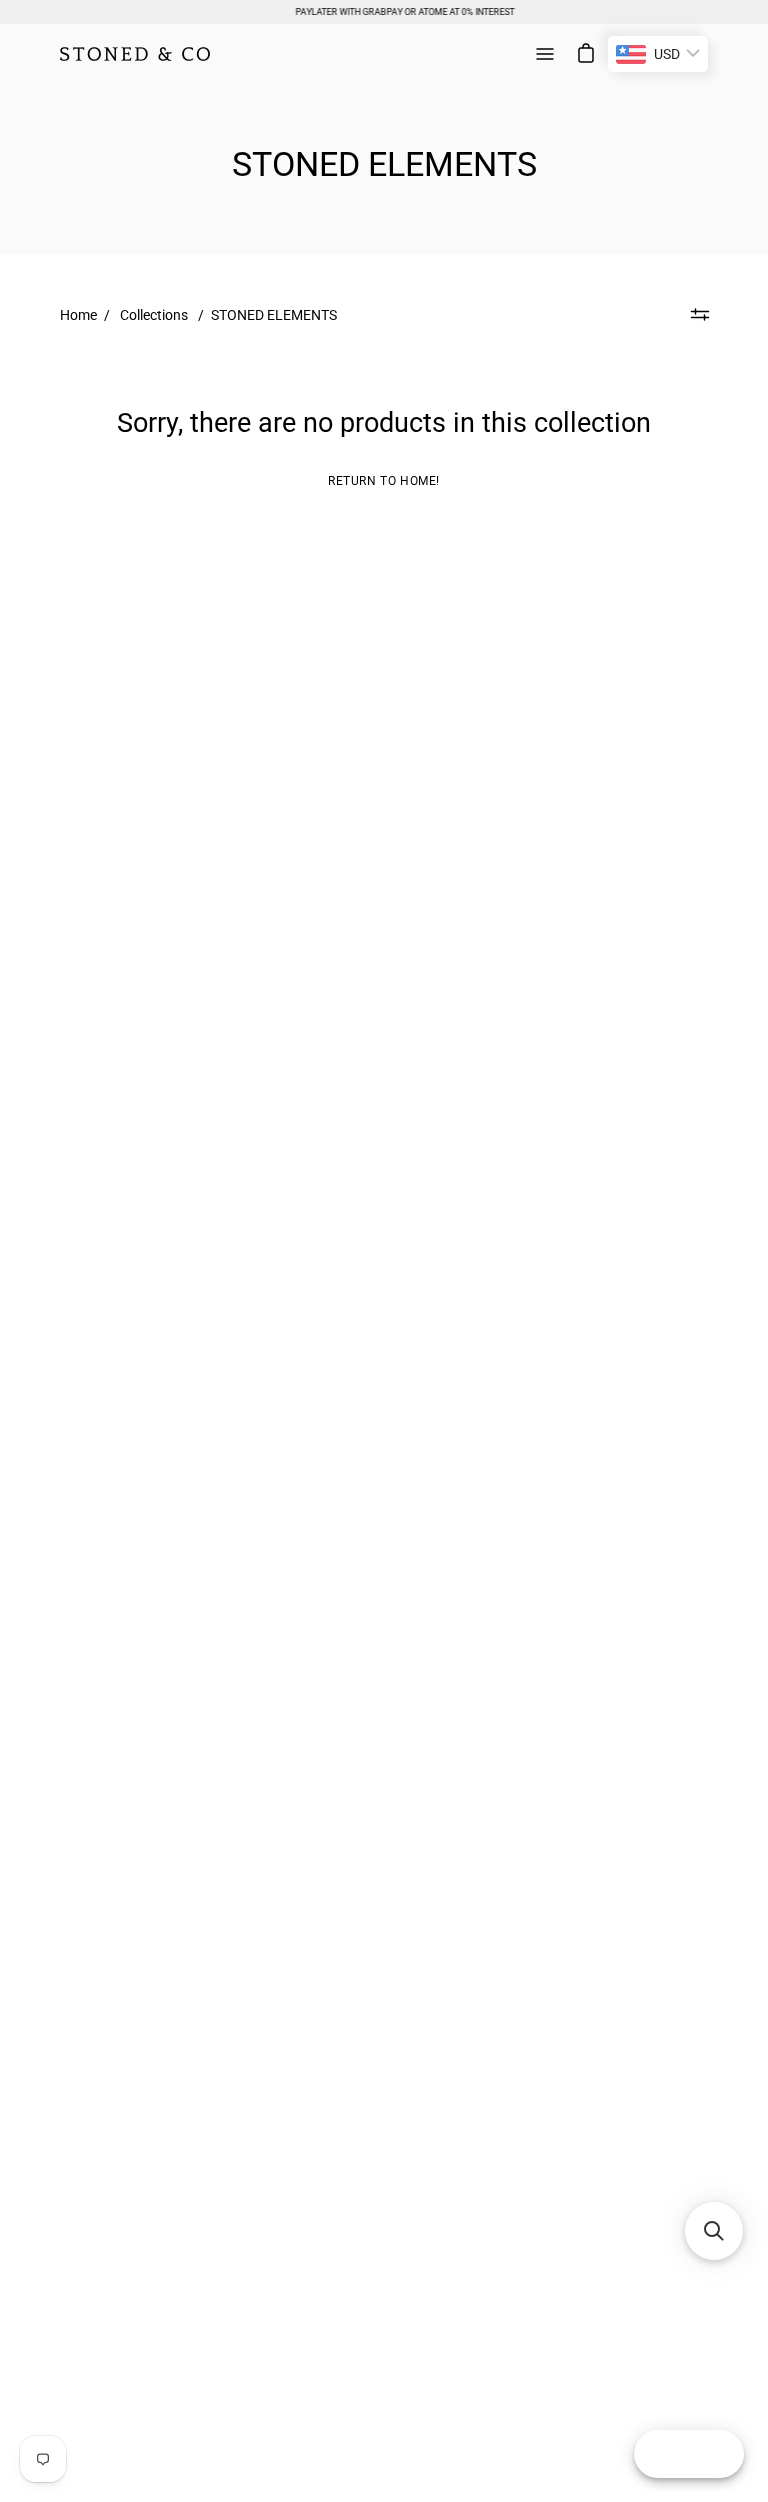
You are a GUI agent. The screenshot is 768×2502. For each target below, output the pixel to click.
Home (78, 315)
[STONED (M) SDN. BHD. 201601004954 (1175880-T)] (135, 54)
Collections (154, 315)
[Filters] (699, 315)
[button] (714, 2231)
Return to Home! (384, 481)
